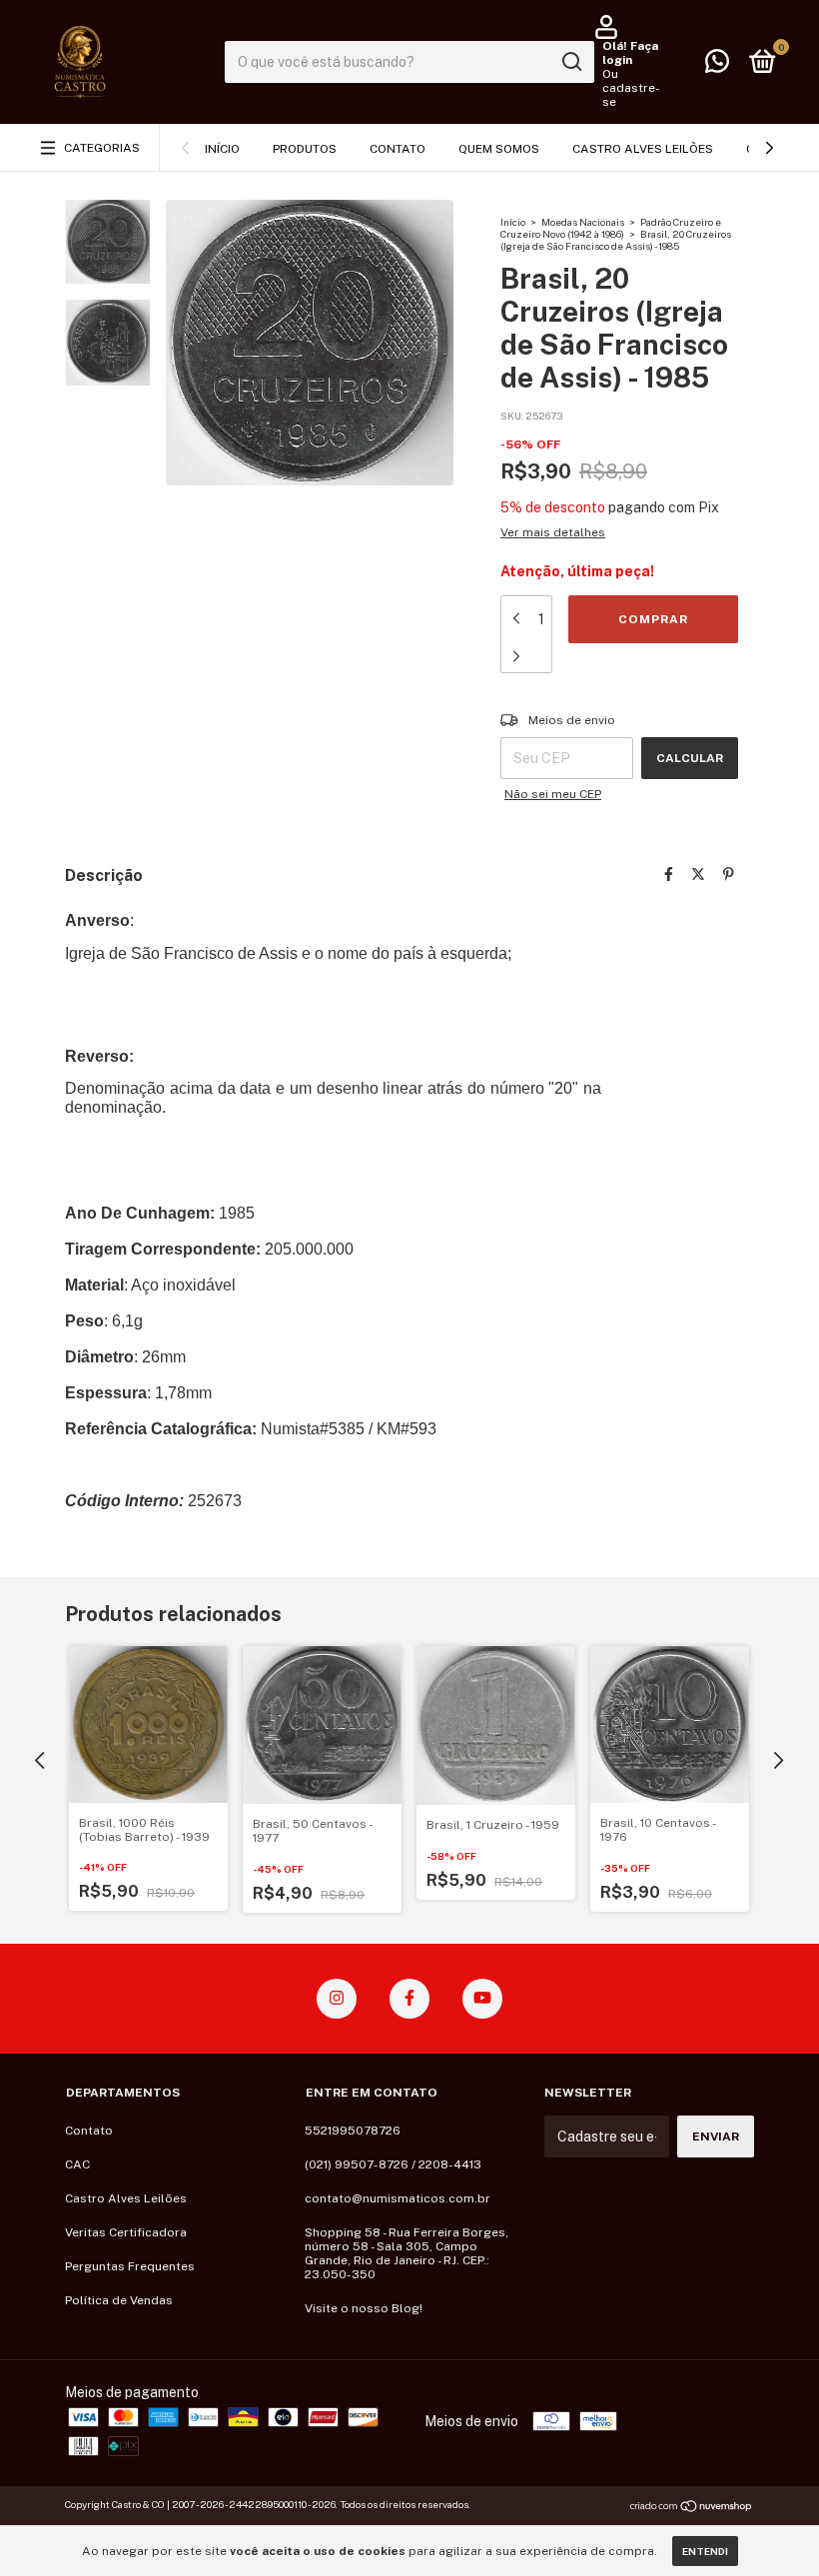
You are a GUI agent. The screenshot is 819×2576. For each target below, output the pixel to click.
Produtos (305, 149)
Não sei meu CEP (553, 794)
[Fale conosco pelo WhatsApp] (717, 66)
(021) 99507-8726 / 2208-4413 (393, 2164)
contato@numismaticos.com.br (398, 2198)
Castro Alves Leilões (643, 149)
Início (222, 149)
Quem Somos (499, 149)
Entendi (705, 2551)
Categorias (102, 148)
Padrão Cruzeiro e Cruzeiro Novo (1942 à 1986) (611, 228)
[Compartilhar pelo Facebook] (669, 874)
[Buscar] (571, 62)
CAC (77, 2164)
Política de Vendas (119, 2300)
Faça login (630, 53)
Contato (398, 149)
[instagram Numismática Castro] (337, 1999)
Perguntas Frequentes (130, 2266)
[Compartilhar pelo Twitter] (698, 874)
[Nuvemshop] (692, 2507)
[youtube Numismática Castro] (482, 1999)
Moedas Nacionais (583, 222)
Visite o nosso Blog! (364, 2308)
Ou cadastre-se (631, 88)
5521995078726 (353, 2131)
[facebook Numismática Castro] (409, 1999)
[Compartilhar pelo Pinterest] (729, 874)
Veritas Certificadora (126, 2232)
